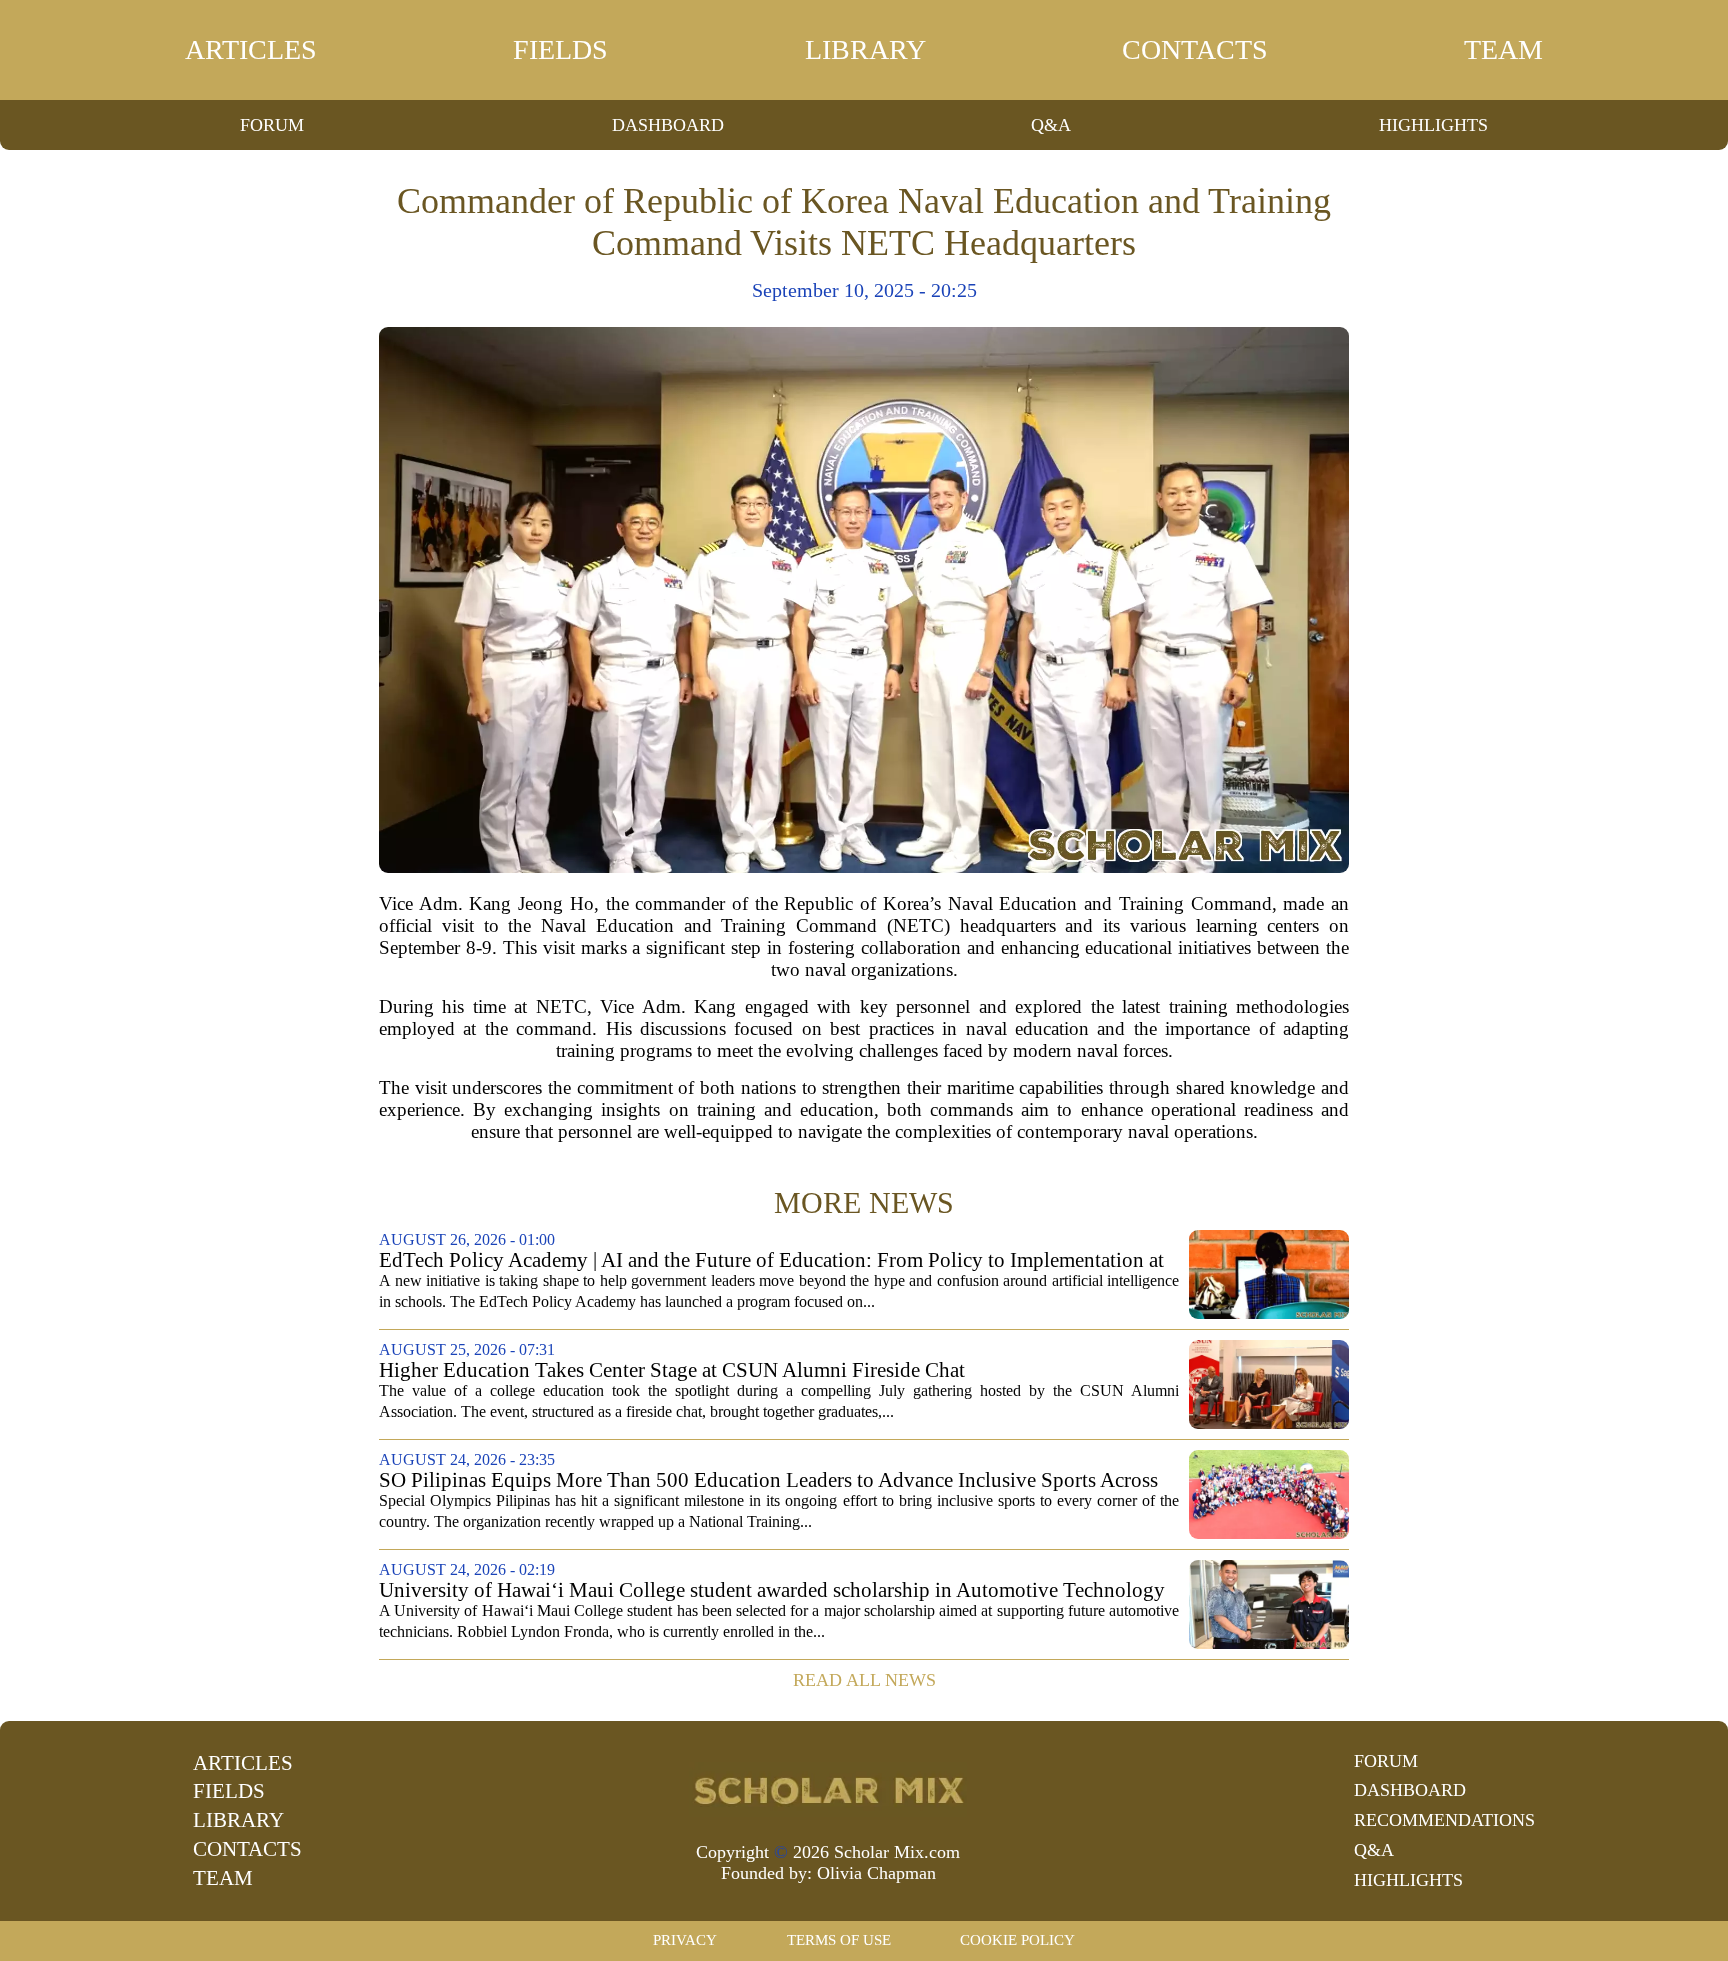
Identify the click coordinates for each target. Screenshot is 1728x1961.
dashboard (668, 125)
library (865, 49)
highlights (1433, 125)
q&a (1051, 125)
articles (251, 49)
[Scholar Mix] (828, 1789)
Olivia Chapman (876, 1873)
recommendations (1444, 1820)
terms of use (839, 1940)
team (1503, 49)
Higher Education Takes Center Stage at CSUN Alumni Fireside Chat (672, 1370)
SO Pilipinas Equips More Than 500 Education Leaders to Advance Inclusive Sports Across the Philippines (768, 1480)
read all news (864, 1680)
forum (272, 125)
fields (560, 49)
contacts (1195, 49)
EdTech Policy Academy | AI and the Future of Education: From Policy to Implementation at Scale (771, 1260)
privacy (685, 1940)
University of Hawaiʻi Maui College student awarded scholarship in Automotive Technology (772, 1590)
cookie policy (1017, 1940)
